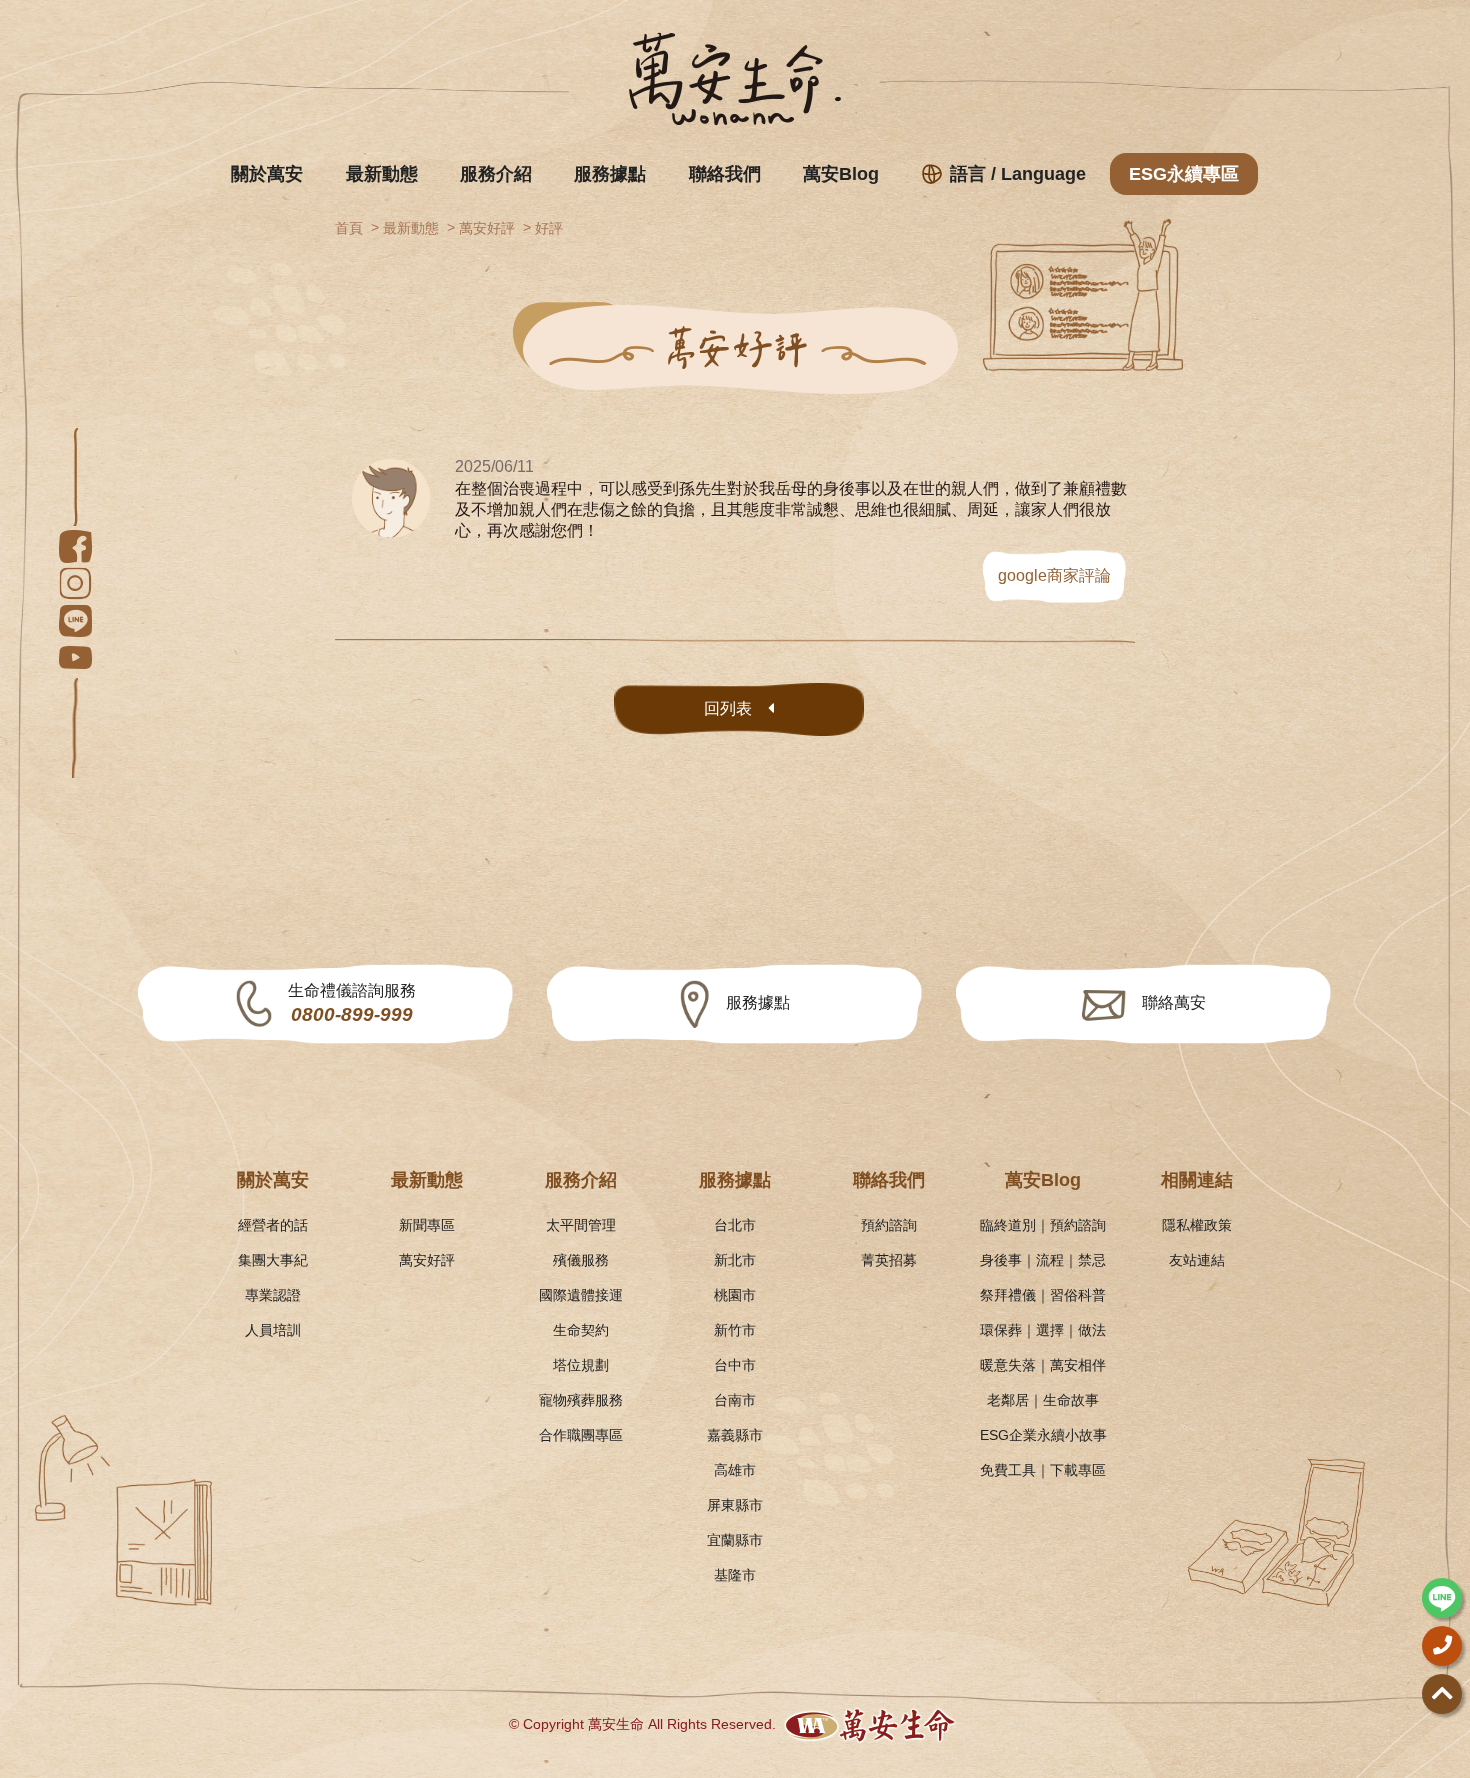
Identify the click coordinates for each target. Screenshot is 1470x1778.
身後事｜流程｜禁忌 (1043, 1260)
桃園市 (735, 1295)
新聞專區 (427, 1225)
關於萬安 (267, 174)
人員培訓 (273, 1330)
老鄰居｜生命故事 (1043, 1400)
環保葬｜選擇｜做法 (1043, 1330)
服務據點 (610, 174)
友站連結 (1197, 1260)
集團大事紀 (273, 1260)
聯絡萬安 (1174, 1002)
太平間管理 (581, 1225)
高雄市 (735, 1470)
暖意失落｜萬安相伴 (1043, 1365)
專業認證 (273, 1295)
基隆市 (735, 1575)
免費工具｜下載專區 (1043, 1470)
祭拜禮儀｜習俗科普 (1043, 1295)
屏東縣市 (735, 1505)
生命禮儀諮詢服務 (352, 1003)
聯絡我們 (725, 174)
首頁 (349, 228)
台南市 (735, 1400)
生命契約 (581, 1330)
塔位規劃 (581, 1365)
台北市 (735, 1225)
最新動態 (382, 174)
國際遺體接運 (581, 1295)
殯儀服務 (581, 1260)
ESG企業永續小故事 (1043, 1435)
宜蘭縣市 (735, 1540)
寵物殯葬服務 (581, 1400)
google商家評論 (1054, 575)
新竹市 (735, 1330)
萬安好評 (487, 228)
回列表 (728, 708)
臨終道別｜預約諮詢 (1043, 1225)
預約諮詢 (889, 1225)
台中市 (735, 1365)
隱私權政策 (1197, 1225)
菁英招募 (889, 1260)
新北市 (735, 1260)
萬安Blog (841, 174)
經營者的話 (273, 1225)
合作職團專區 (581, 1435)
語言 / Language (1018, 174)
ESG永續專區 (1184, 174)
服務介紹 (496, 174)
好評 (549, 228)
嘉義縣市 (735, 1435)
